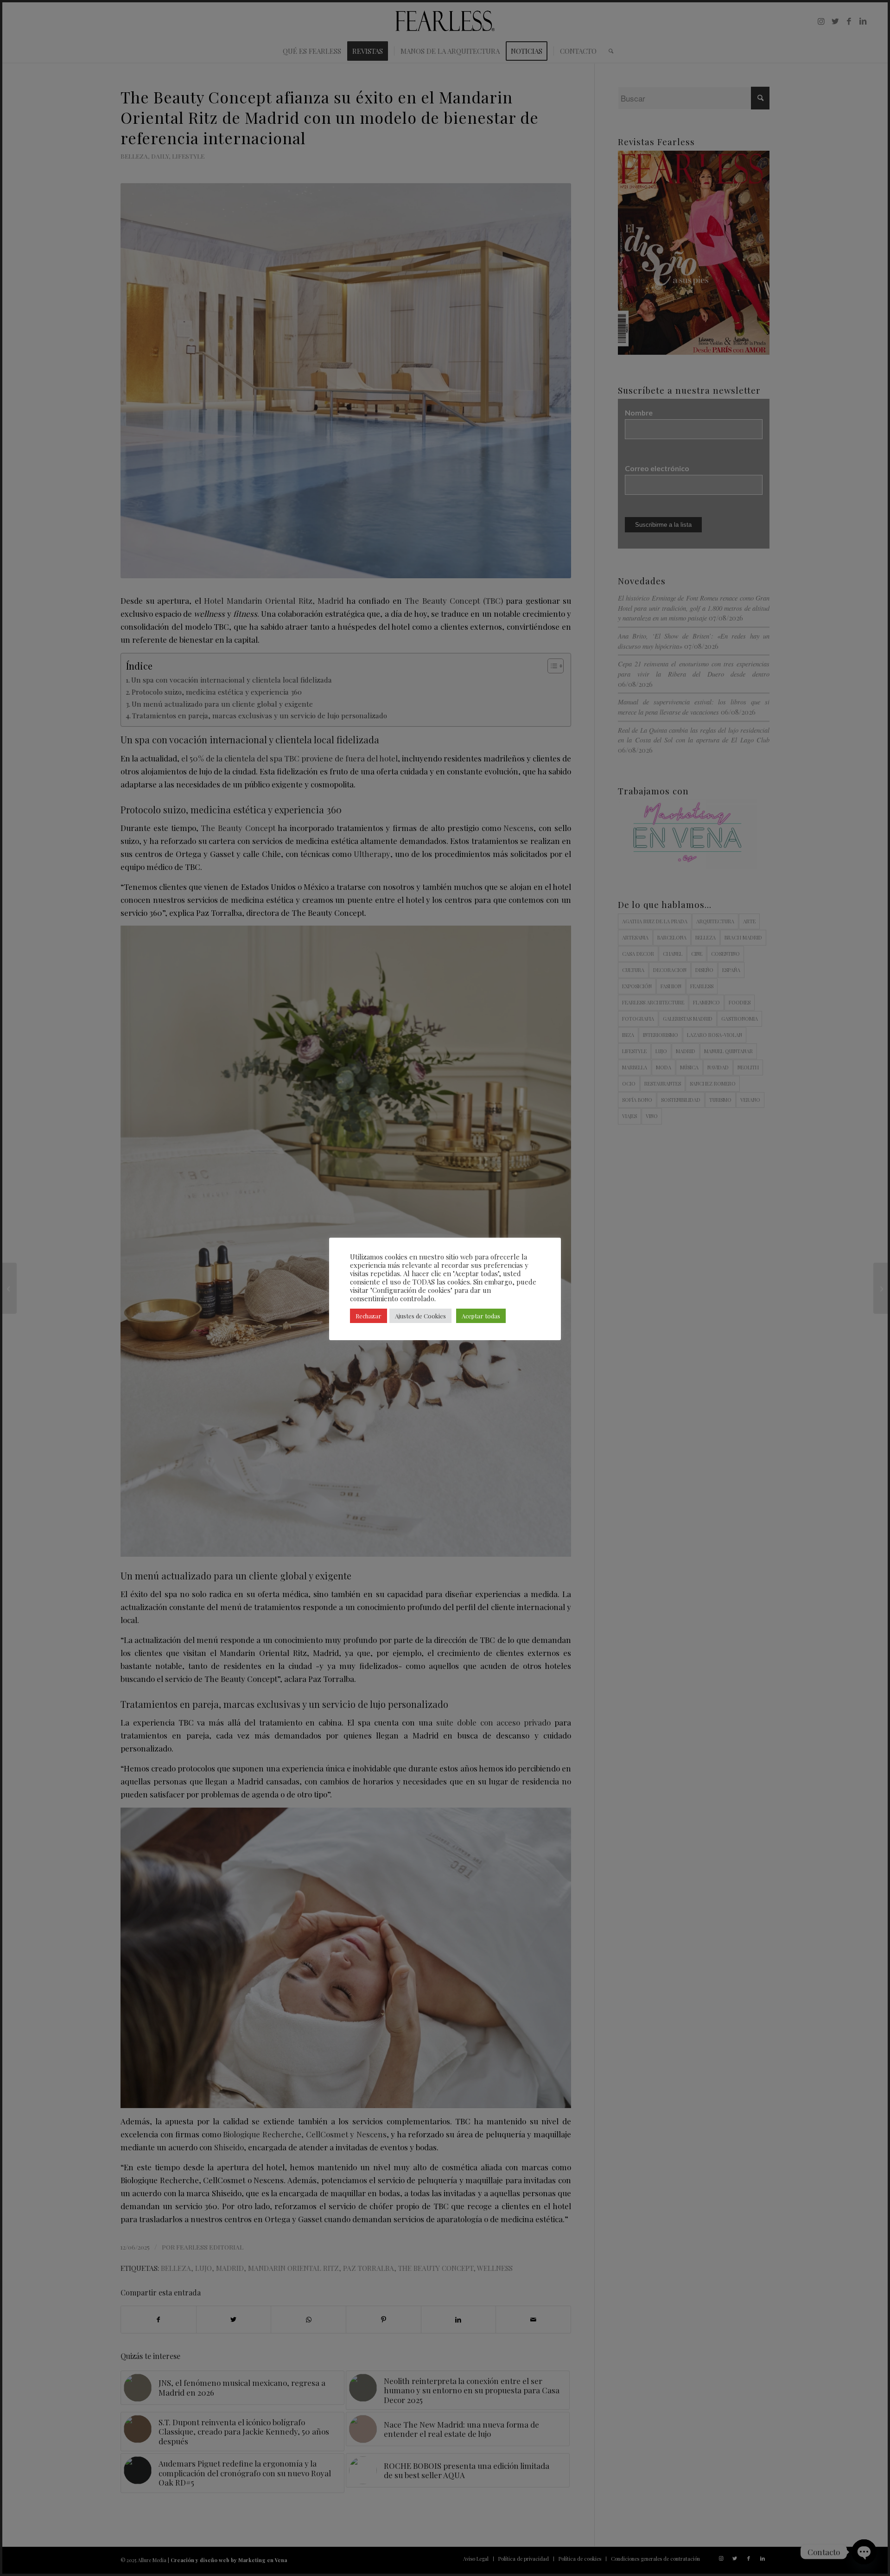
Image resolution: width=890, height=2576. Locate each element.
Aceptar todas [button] (481, 1316)
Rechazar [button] (369, 1316)
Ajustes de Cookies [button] (420, 1316)
